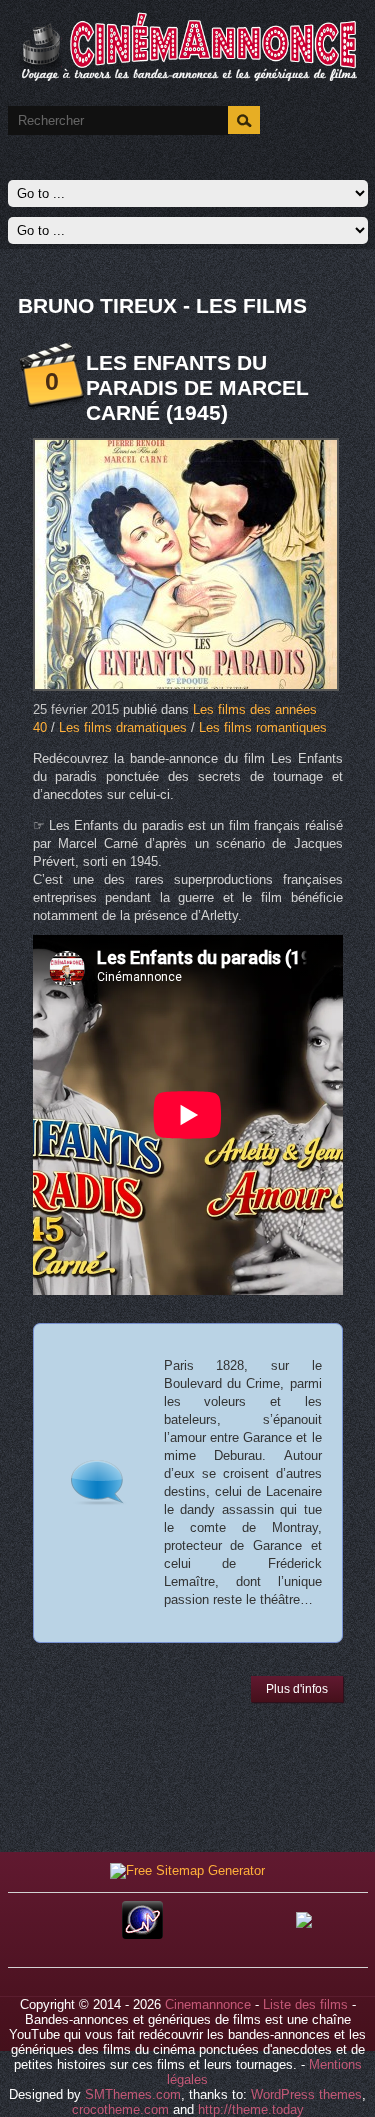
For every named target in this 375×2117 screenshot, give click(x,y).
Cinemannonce (208, 2004)
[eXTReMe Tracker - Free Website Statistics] (142, 1934)
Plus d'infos (297, 1689)
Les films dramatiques (123, 727)
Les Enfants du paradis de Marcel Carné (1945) (197, 387)
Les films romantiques (263, 727)
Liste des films (305, 2004)
